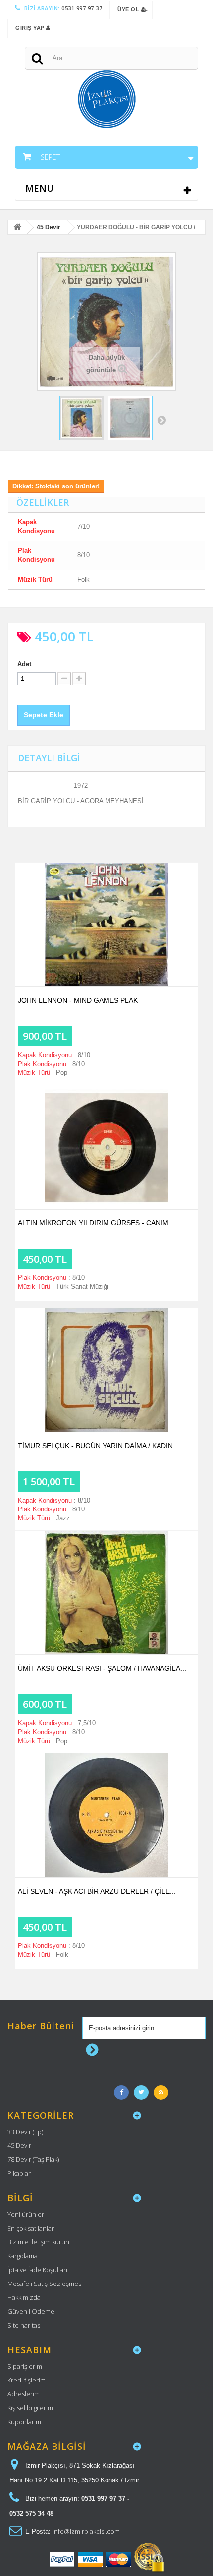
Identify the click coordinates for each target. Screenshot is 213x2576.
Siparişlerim (25, 2366)
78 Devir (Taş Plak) (33, 2159)
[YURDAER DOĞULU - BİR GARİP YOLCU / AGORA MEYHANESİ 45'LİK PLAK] (82, 418)
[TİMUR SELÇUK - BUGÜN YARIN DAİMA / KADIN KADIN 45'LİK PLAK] (106, 1370)
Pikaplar (19, 2173)
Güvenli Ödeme (31, 2311)
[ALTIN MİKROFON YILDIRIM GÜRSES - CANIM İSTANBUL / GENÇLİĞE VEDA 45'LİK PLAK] (106, 1147)
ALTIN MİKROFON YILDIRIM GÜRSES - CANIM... (96, 1223)
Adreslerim (24, 2394)
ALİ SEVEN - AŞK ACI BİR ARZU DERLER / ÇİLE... (97, 1891)
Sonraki (161, 420)
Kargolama (23, 2256)
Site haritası (25, 2325)
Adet (24, 664)
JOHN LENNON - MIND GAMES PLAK (78, 1000)
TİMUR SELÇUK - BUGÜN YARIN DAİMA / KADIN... (98, 1446)
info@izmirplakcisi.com (86, 2531)
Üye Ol (129, 9)
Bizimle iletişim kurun (38, 2242)
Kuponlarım (24, 2422)
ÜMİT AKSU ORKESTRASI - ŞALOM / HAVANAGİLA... (102, 1668)
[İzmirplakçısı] (106, 83)
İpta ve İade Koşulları (37, 2270)
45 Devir (19, 2145)
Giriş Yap (31, 28)
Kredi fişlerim (27, 2380)
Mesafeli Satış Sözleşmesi (45, 2284)
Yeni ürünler (26, 2214)
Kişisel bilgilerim (30, 2408)
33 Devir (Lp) (25, 2132)
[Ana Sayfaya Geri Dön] (17, 228)
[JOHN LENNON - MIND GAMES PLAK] (106, 924)
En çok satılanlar (31, 2228)
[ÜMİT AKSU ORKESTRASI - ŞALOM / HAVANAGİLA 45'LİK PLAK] (106, 1593)
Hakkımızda (24, 2297)
